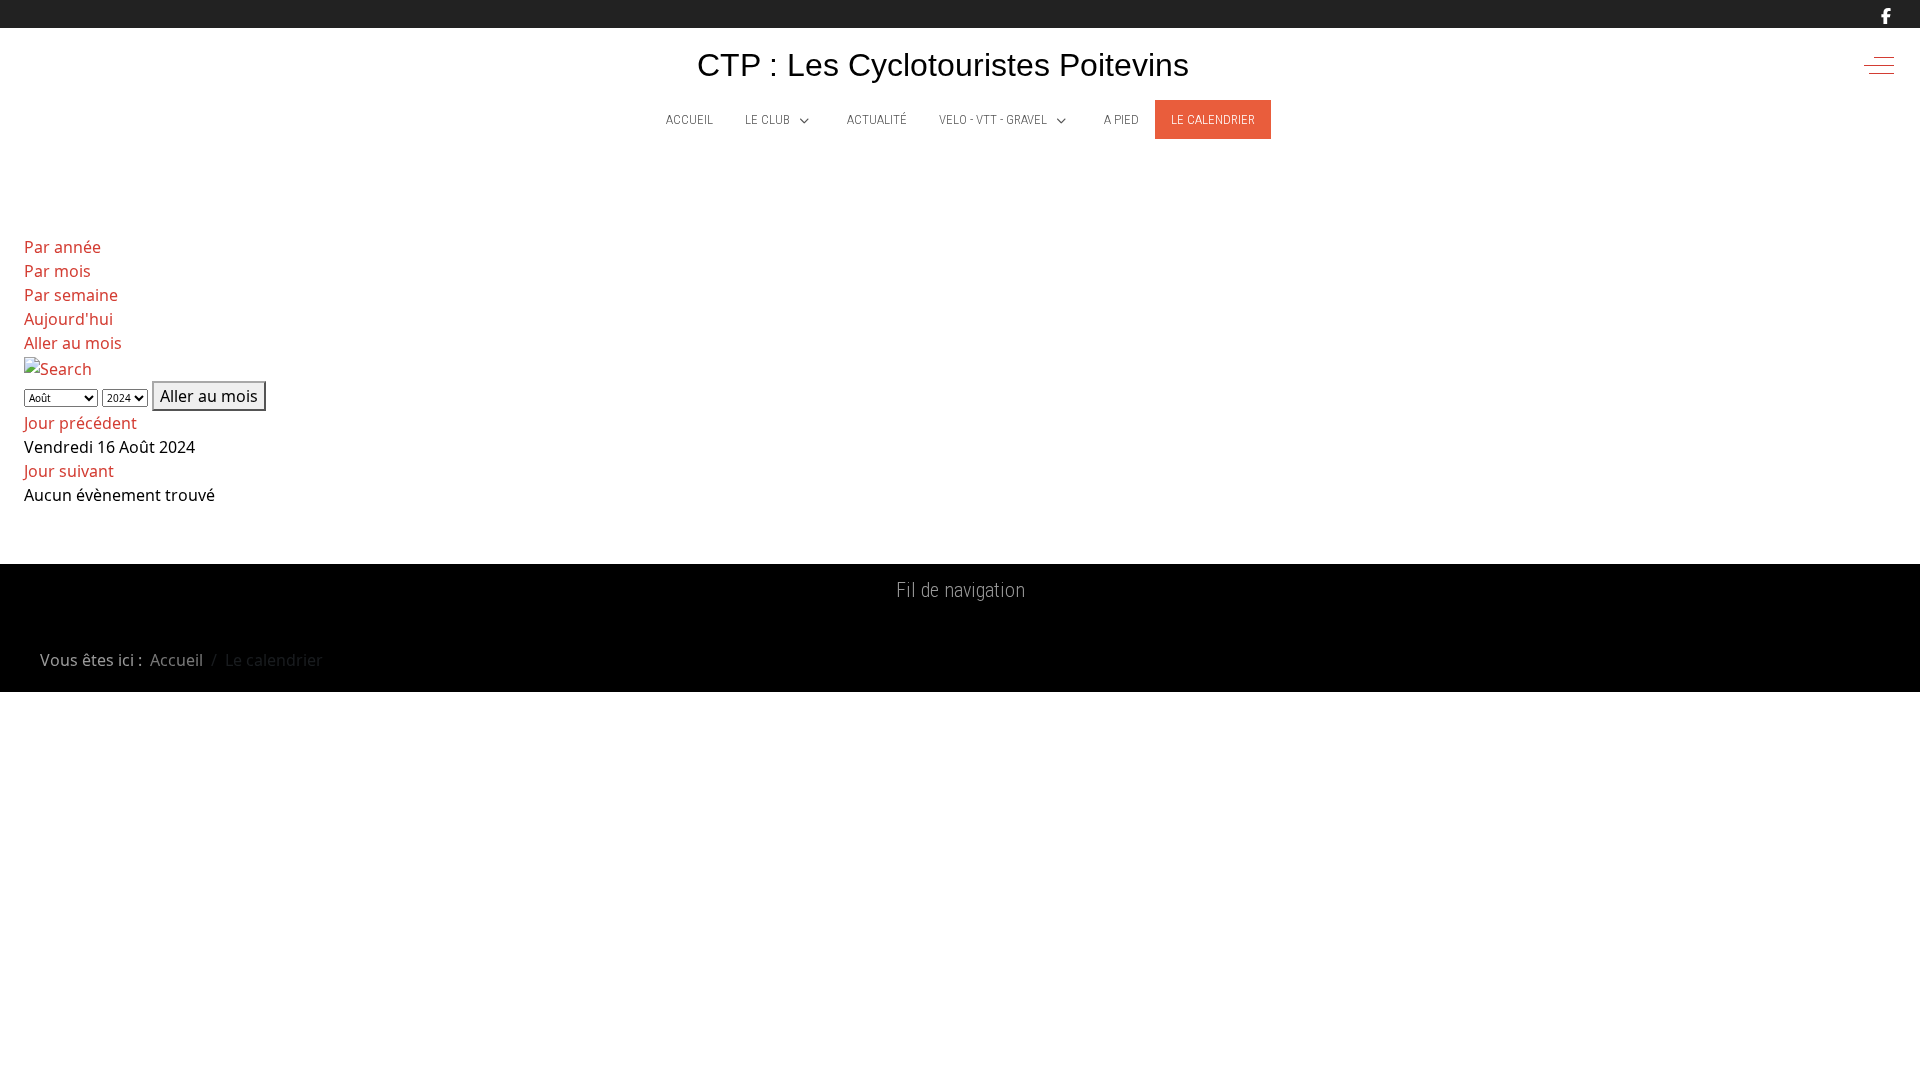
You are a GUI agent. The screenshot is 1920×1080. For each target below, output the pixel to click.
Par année (62, 247)
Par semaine (71, 295)
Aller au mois (73, 343)
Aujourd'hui (68, 319)
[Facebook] (1886, 16)
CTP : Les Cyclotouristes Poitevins (943, 65)
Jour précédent (80, 423)
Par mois (57, 271)
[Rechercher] (58, 367)
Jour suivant (69, 471)
